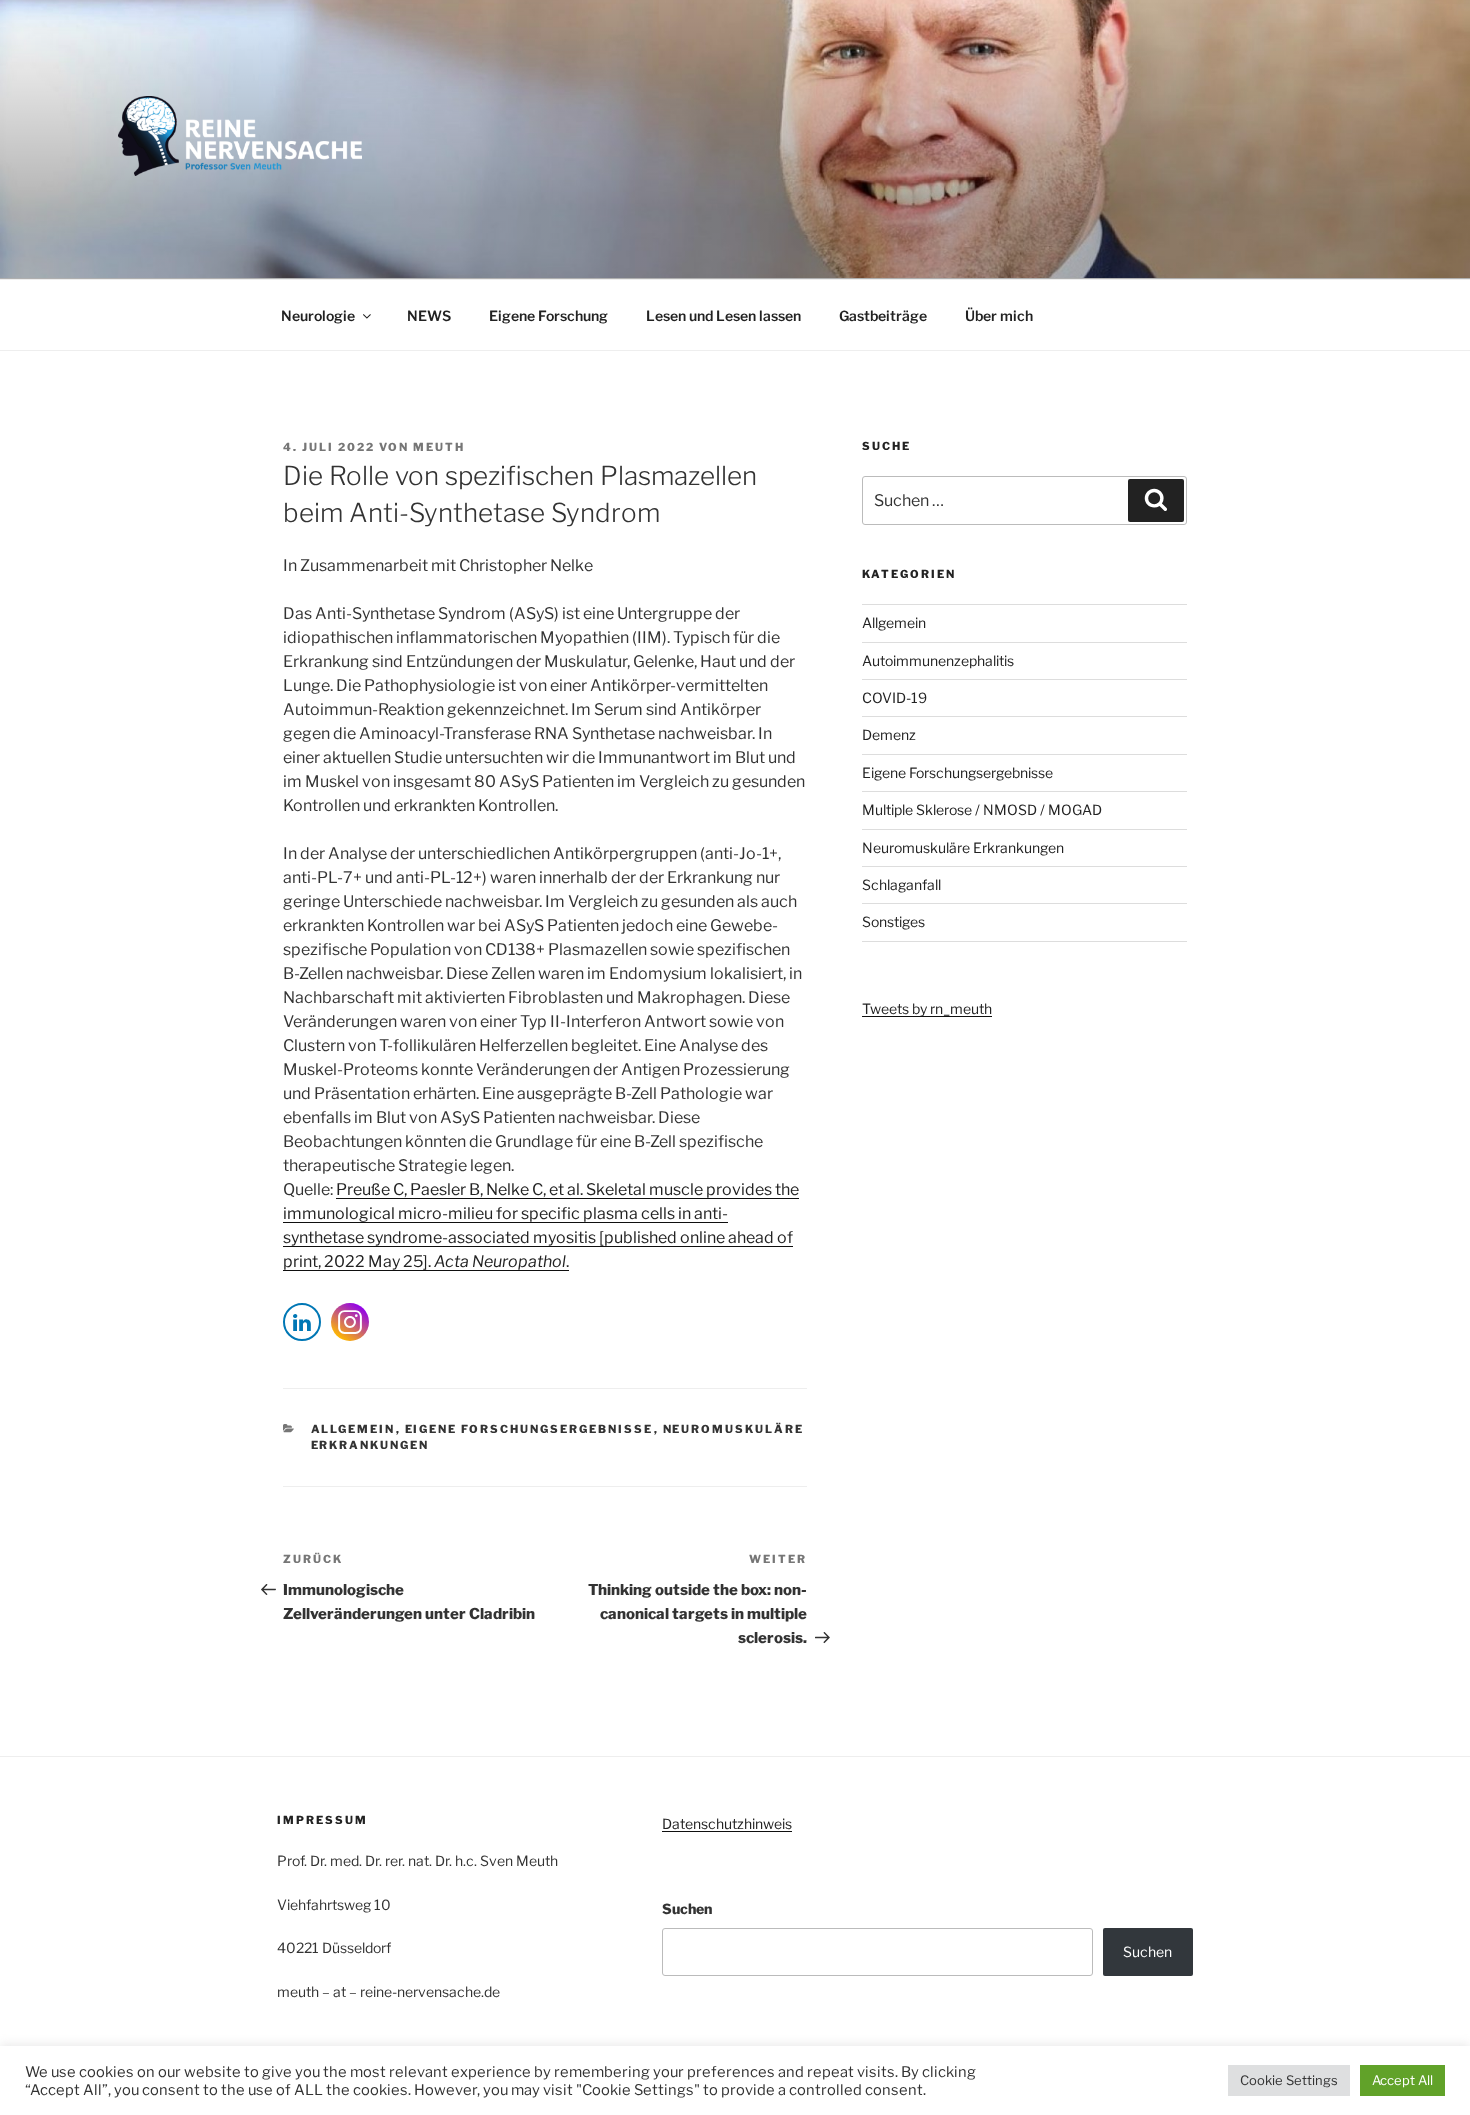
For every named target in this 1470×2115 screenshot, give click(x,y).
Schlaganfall (901, 884)
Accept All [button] (1402, 2080)
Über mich (999, 315)
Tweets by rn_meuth (927, 1008)
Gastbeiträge (883, 315)
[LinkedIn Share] (302, 1322)
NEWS (429, 315)
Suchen (687, 1908)
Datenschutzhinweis (727, 1823)
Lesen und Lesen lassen (723, 315)
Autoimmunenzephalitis (938, 660)
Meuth (439, 447)
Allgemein (353, 1429)
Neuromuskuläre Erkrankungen (963, 847)
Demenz (889, 734)
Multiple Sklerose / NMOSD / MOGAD (982, 809)
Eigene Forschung (548, 315)
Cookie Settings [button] (1289, 2080)
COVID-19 (894, 697)
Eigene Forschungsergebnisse (529, 1429)
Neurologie (318, 315)
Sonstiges (893, 921)
